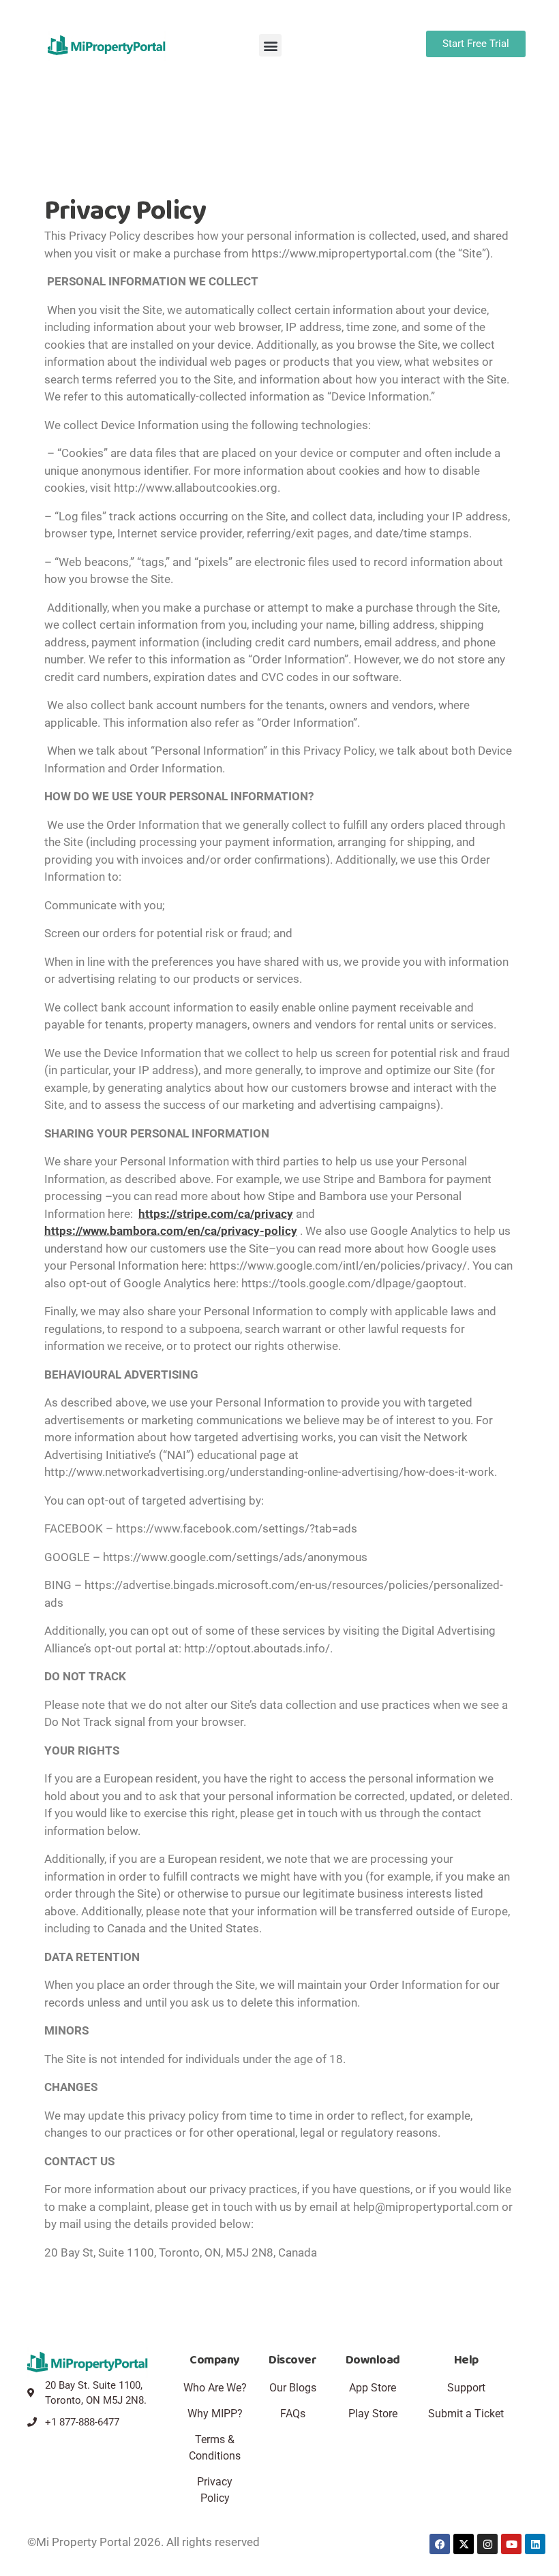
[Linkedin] (535, 2544)
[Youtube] (511, 2544)
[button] (270, 45)
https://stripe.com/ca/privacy (216, 1214)
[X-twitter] (464, 2544)
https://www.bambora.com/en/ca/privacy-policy (171, 1231)
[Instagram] (487, 2544)
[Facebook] (440, 2544)
